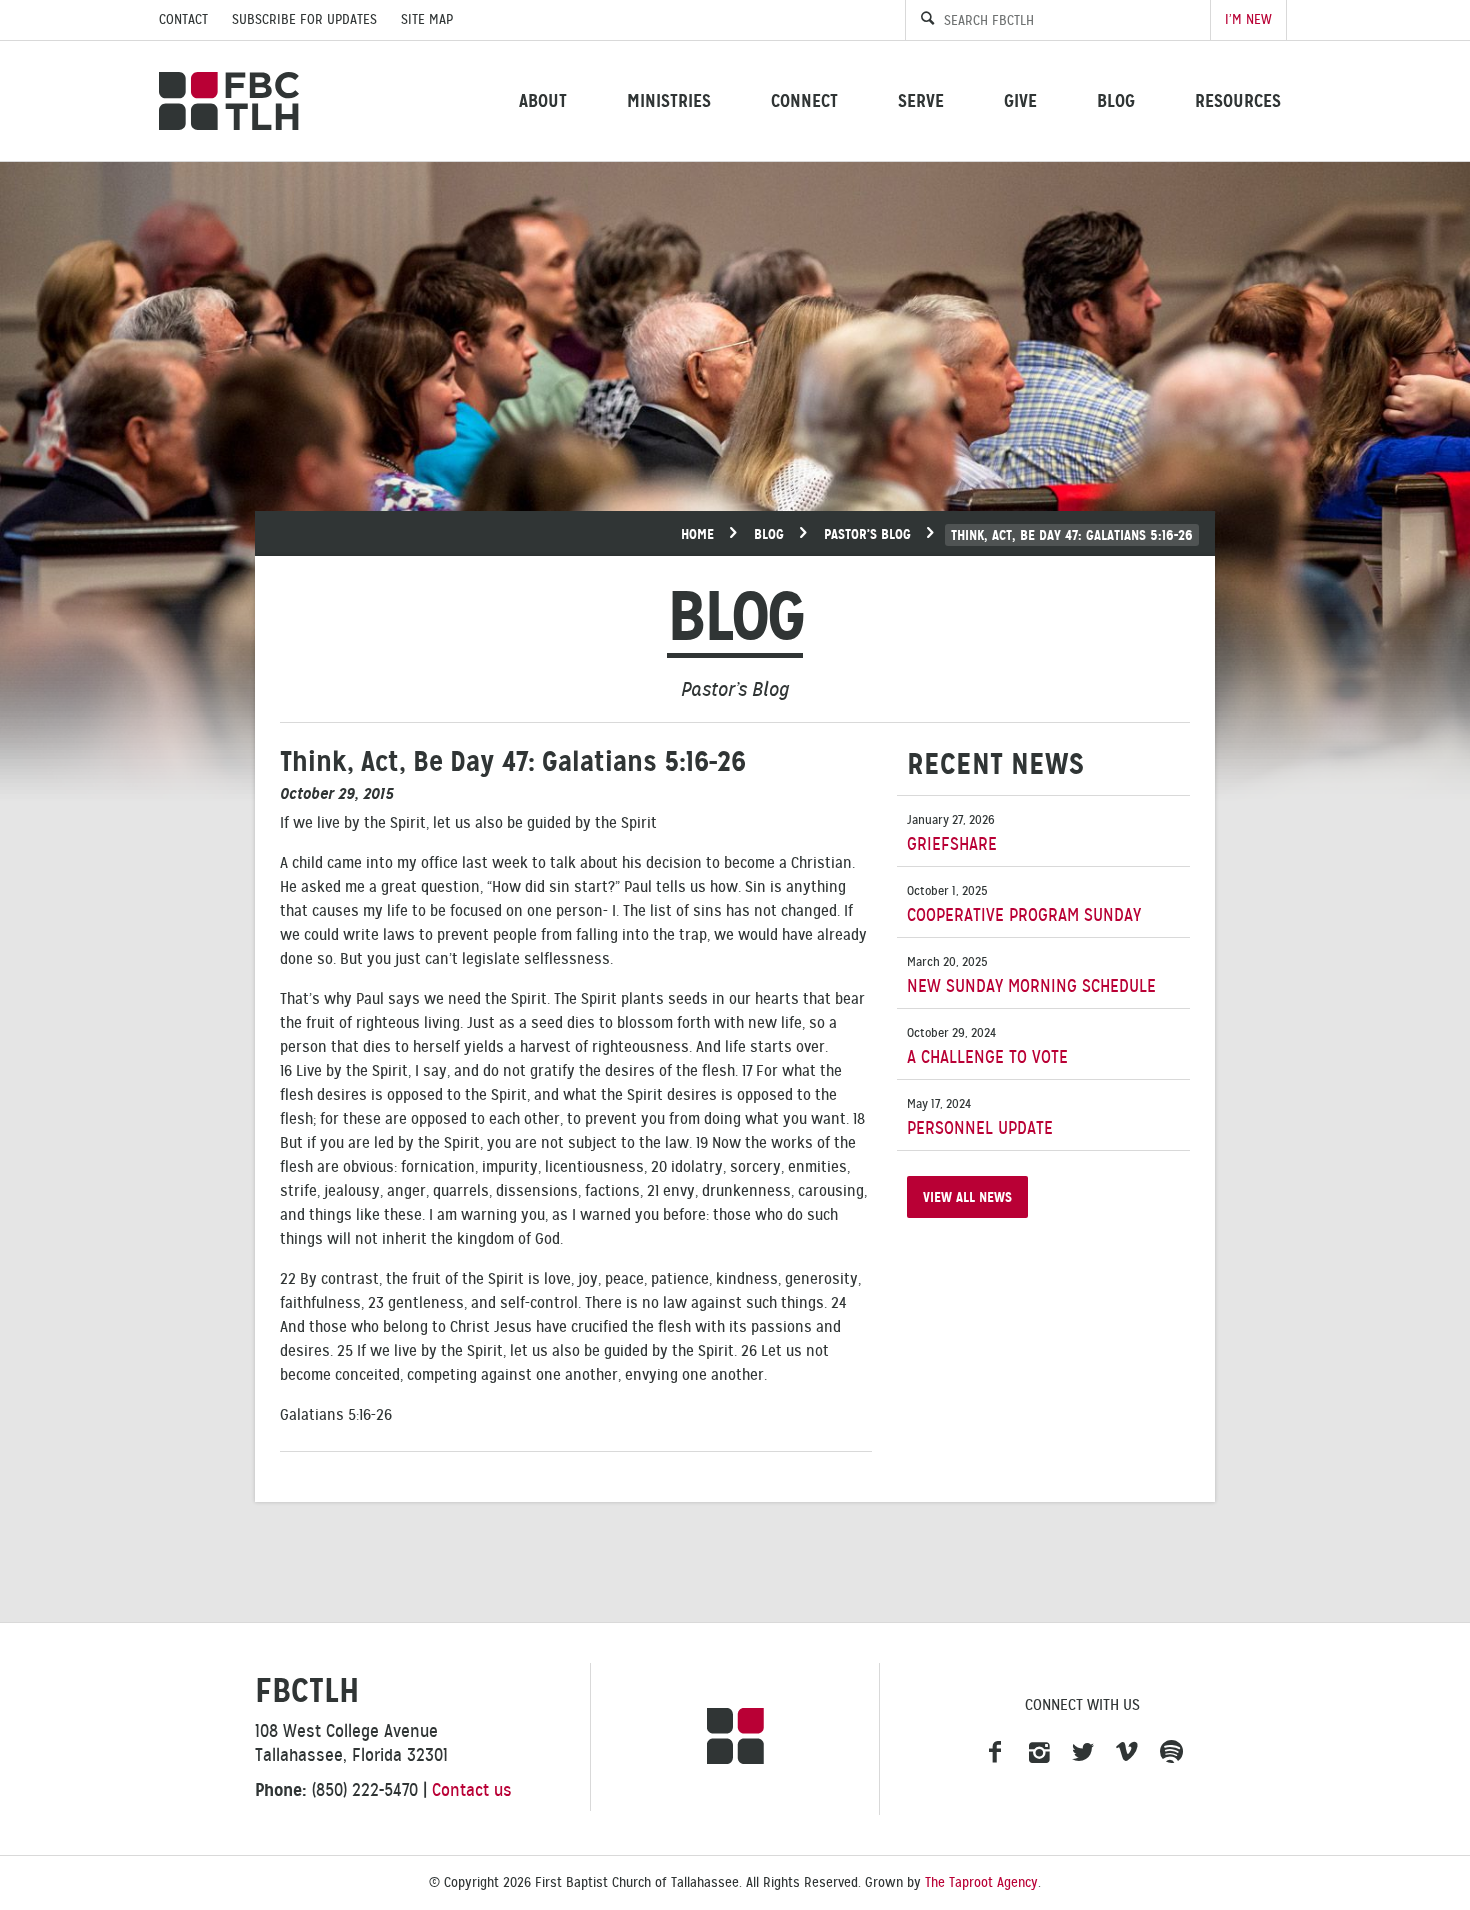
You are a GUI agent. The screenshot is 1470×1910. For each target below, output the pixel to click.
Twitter (1083, 1753)
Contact (183, 19)
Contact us (472, 1790)
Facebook (995, 1753)
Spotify (1171, 1753)
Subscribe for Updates (304, 19)
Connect (804, 100)
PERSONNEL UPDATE (980, 1117)
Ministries (669, 100)
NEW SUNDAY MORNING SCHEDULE (1031, 975)
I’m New (1248, 19)
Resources (1238, 100)
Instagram (1039, 1753)
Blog (1116, 100)
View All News (967, 1197)
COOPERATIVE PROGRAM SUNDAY (1024, 904)
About (543, 100)
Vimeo (1127, 1753)
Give (1020, 100)
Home (697, 534)
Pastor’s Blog (867, 534)
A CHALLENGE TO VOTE (987, 1046)
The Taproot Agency (981, 1882)
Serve (921, 100)
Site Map (427, 19)
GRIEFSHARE (952, 833)
